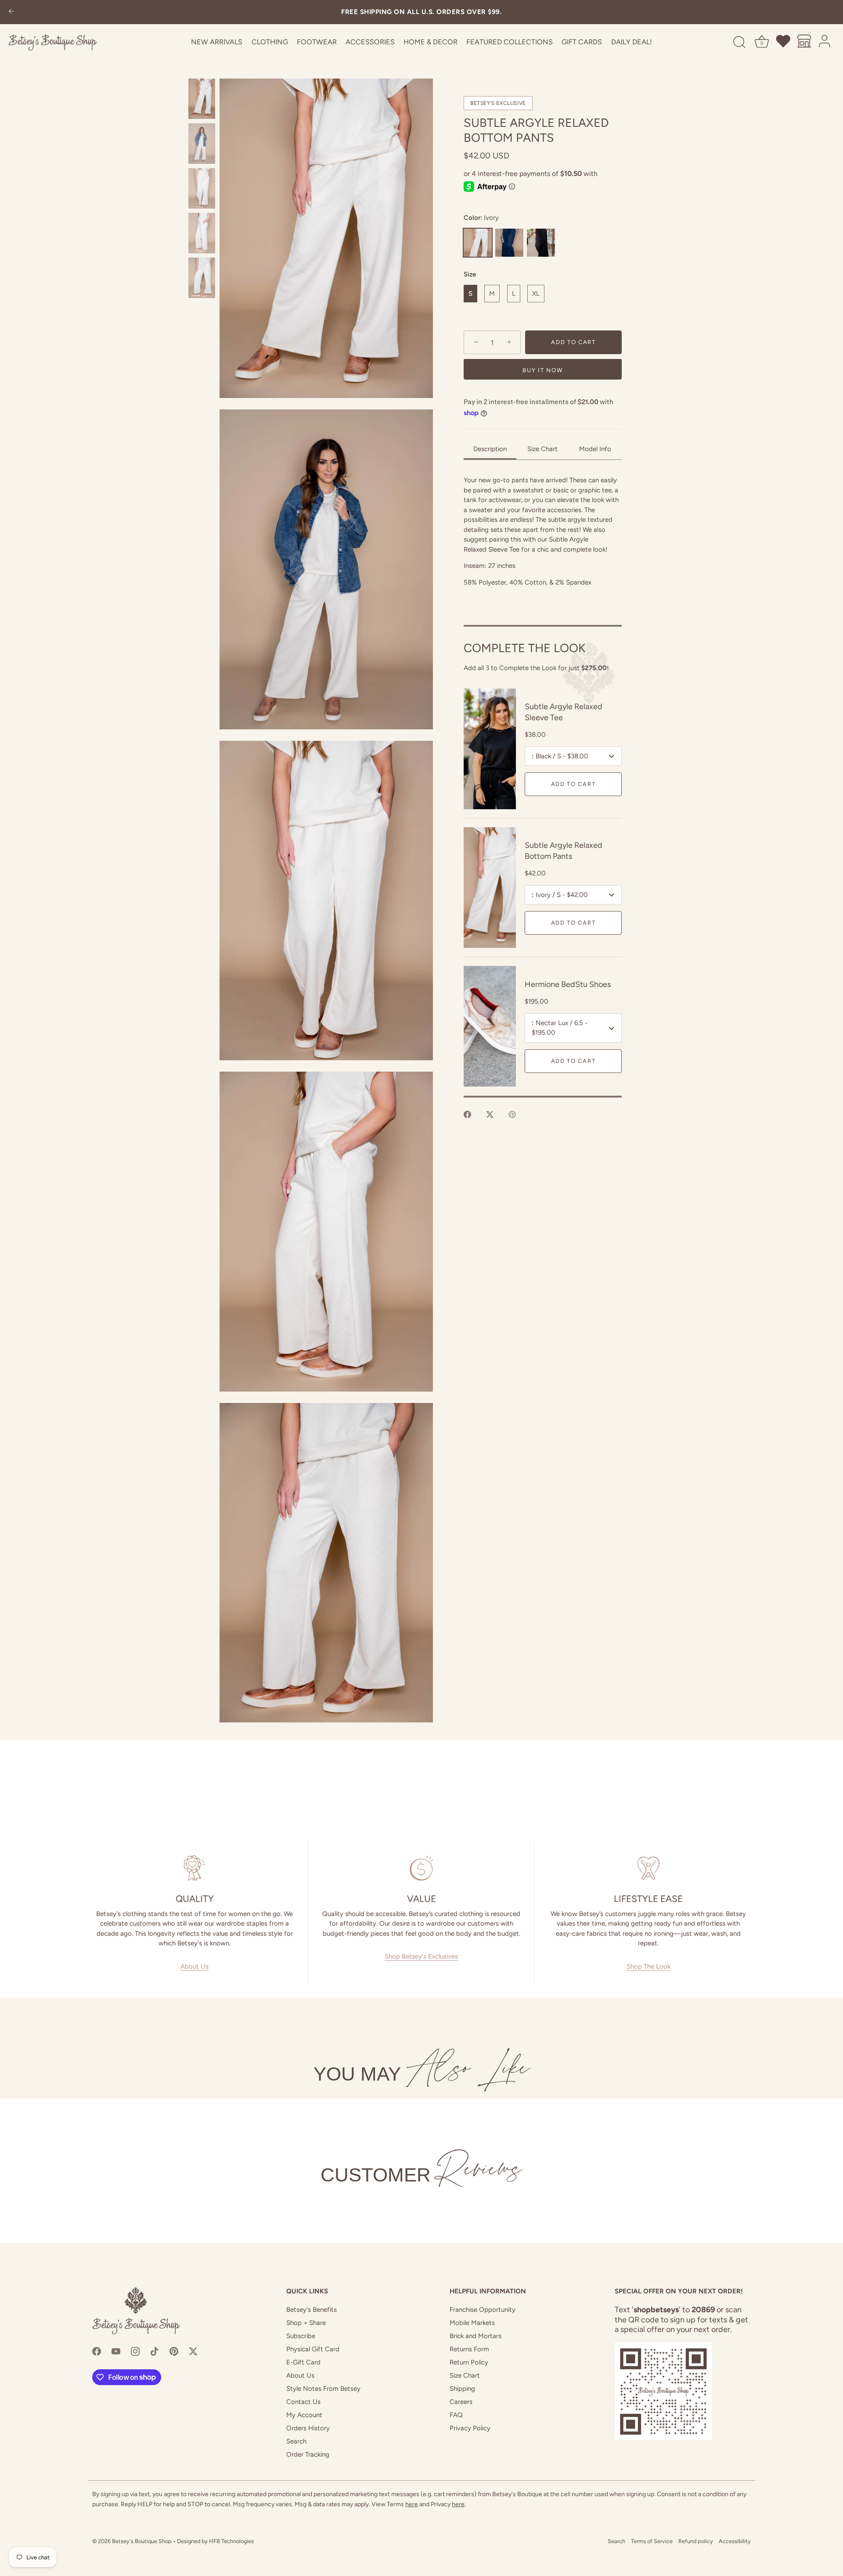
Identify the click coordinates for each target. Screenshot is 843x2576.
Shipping (462, 2389)
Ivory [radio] (478, 243)
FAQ (456, 2415)
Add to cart (573, 784)
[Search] (739, 43)
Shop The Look (648, 1966)
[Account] (825, 43)
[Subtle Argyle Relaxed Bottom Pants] (202, 99)
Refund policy (696, 2541)
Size (470, 274)
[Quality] (195, 1868)
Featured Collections (510, 42)
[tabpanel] (543, 542)
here (412, 2504)
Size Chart (465, 2375)
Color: (481, 218)
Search (296, 2441)
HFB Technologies (231, 2541)
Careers (461, 2402)
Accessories (370, 42)
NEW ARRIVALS (217, 42)
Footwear (317, 42)
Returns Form (469, 2349)
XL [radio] (536, 294)
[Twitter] (193, 2351)
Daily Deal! (632, 42)
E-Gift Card (303, 2362)
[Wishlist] (784, 43)
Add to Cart (573, 343)
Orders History (308, 2428)
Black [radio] (541, 243)
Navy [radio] (509, 243)
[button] (326, 238)
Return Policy (469, 2362)
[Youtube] (116, 2351)
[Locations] (804, 43)
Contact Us (303, 2402)
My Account (304, 2415)
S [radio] (470, 294)
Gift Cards (582, 42)
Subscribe (301, 2336)
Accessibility (735, 2541)
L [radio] (514, 294)
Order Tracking (308, 2454)
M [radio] (492, 294)
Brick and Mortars (476, 2336)
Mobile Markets (472, 2323)
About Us (195, 1966)
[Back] (11, 12)
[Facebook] (97, 2351)
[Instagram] (135, 2351)
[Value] (422, 1868)
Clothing (270, 42)
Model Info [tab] (595, 449)
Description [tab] (490, 449)
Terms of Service (652, 2541)
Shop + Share (306, 2323)
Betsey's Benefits (312, 2310)
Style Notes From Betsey (323, 2389)
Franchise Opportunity (483, 2310)
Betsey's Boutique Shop (142, 2541)
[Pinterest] (174, 2351)
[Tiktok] (155, 2351)
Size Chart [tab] (542, 449)
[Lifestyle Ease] (648, 1868)
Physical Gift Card (313, 2349)
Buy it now (542, 371)
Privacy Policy (470, 2428)
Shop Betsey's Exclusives (421, 1956)
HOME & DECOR (431, 42)
